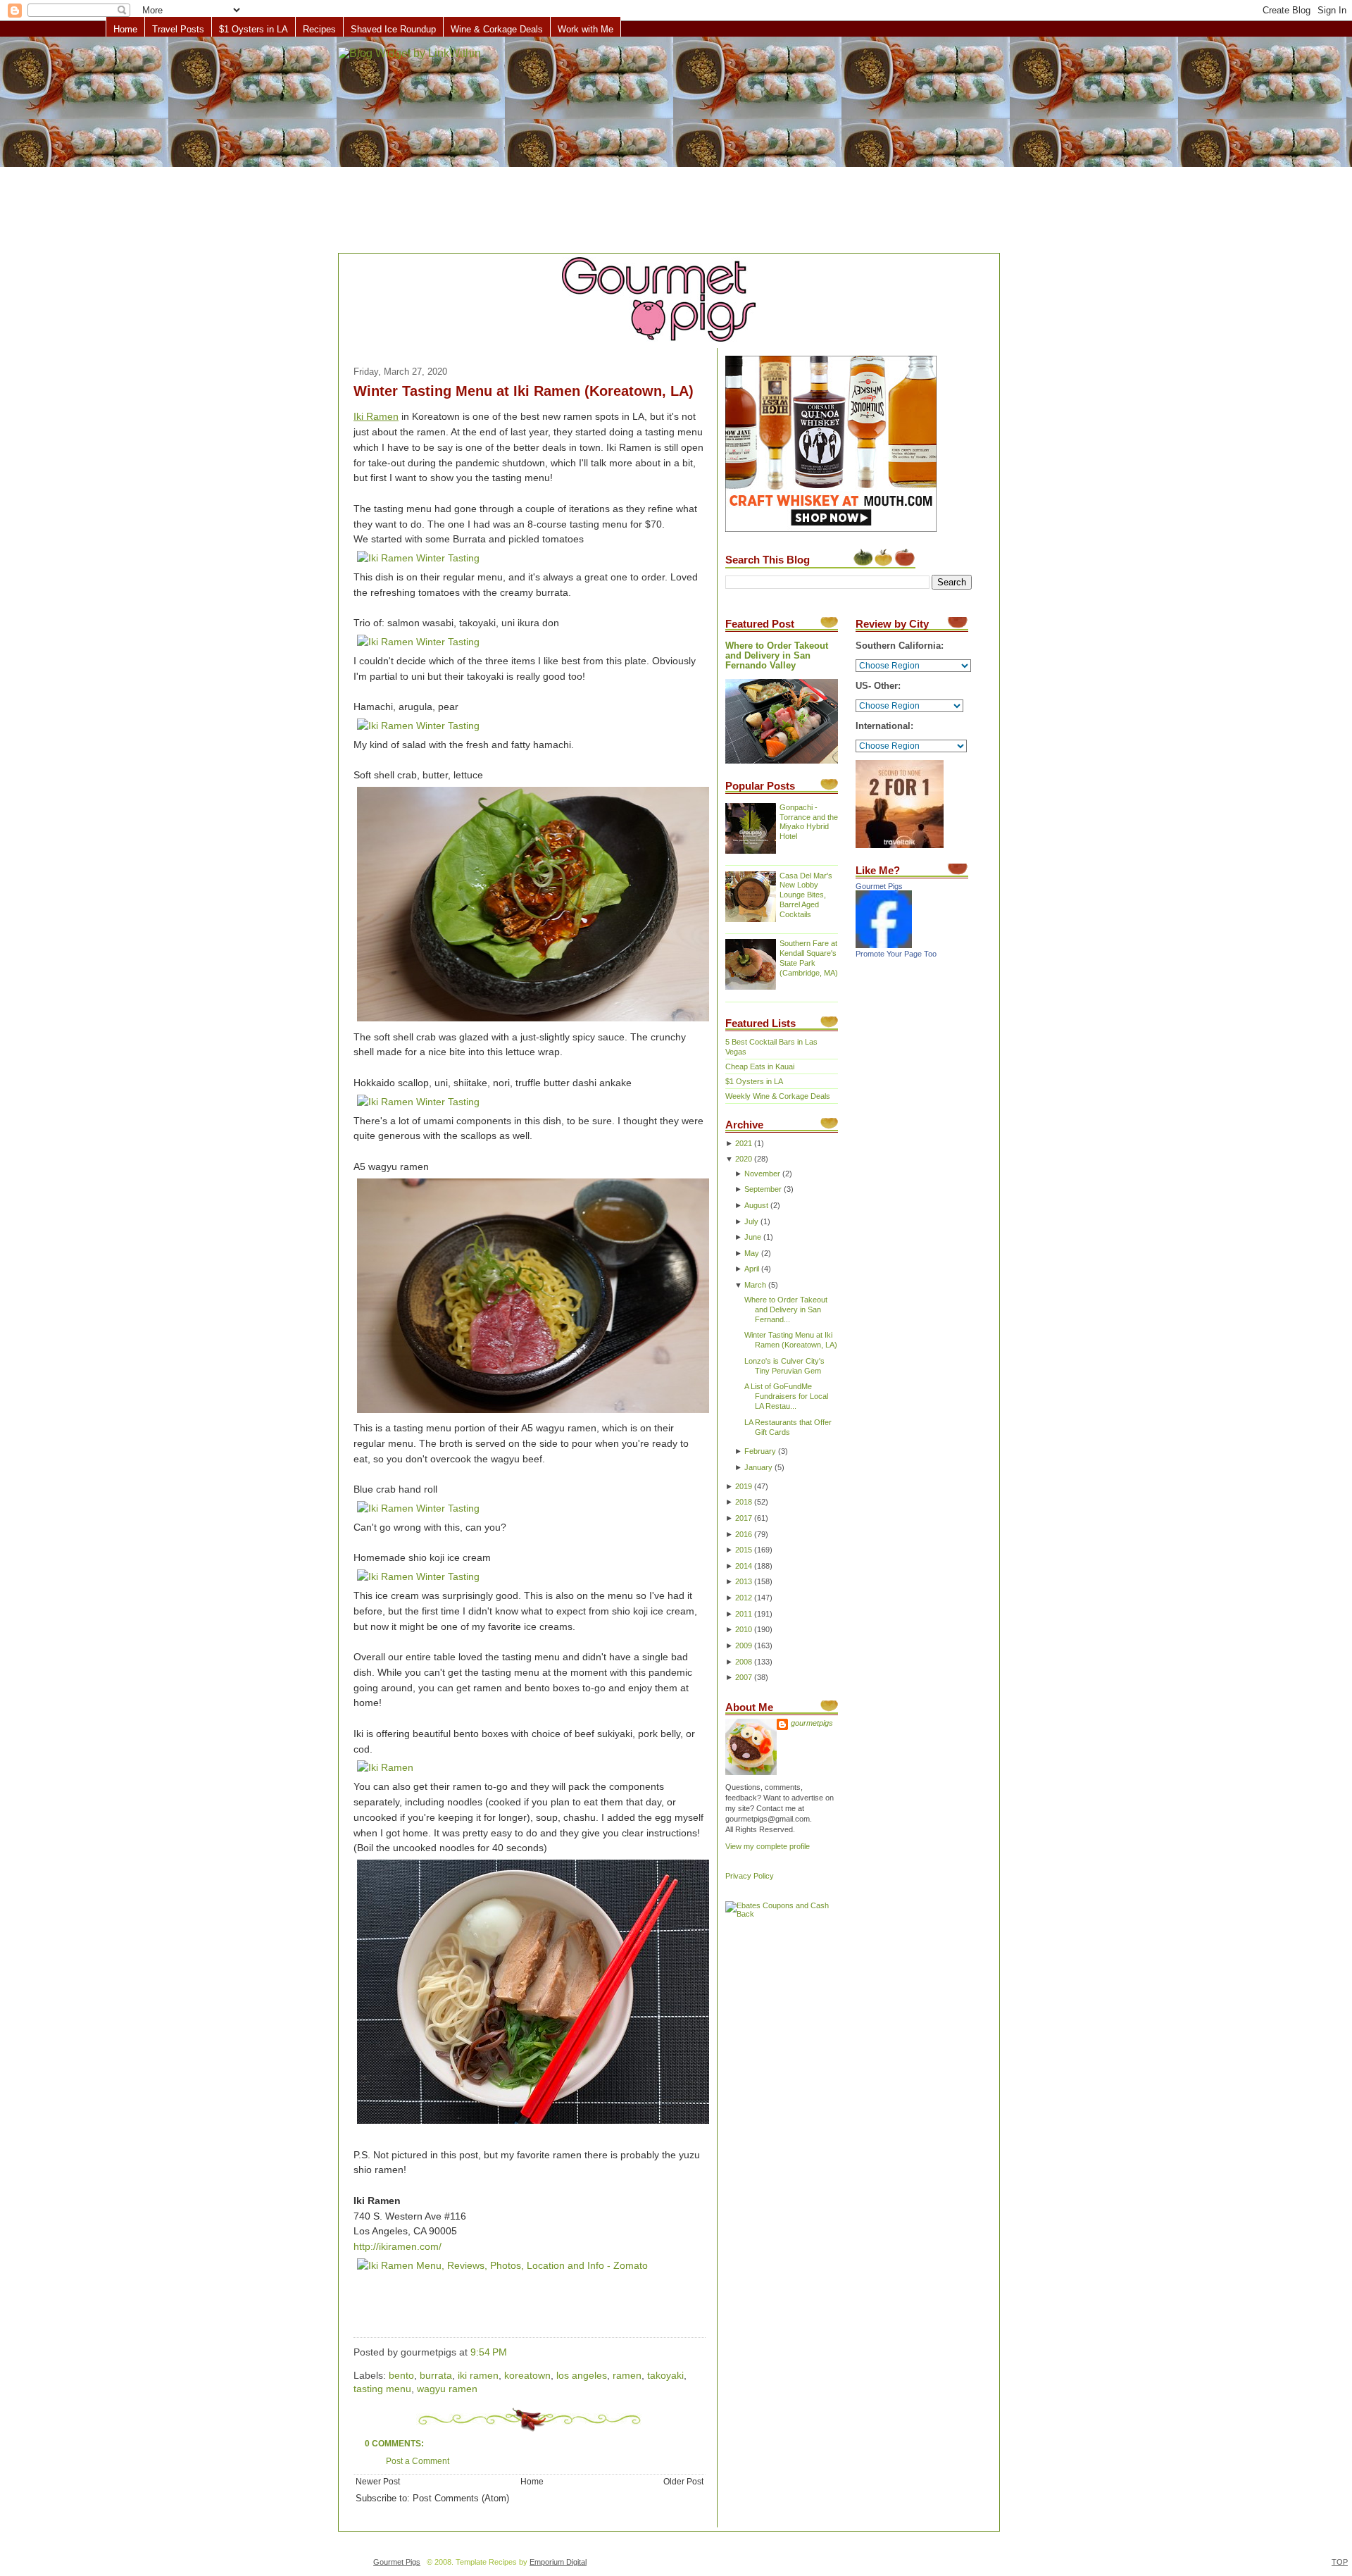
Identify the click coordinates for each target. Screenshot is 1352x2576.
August (756, 1205)
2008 (744, 1662)
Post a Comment (418, 2461)
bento (401, 2376)
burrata (436, 2376)
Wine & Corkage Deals (497, 29)
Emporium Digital (558, 2562)
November (762, 1174)
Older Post (683, 2481)
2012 (744, 1598)
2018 (744, 1502)
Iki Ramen (376, 417)
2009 (744, 1645)
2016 (744, 1534)
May (752, 1253)
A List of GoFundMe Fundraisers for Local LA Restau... (786, 1396)
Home (125, 29)
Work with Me (586, 29)
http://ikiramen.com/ (398, 2247)
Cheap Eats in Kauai (760, 1066)
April (752, 1269)
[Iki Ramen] (385, 1768)
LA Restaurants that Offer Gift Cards (788, 1427)
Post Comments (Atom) (461, 2499)
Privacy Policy (750, 1876)
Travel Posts (178, 29)
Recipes (319, 29)
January (758, 1467)
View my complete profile (768, 1846)
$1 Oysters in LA (254, 29)
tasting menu (382, 2389)
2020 (744, 1159)
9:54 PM (489, 2352)
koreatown (527, 2376)
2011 (744, 1614)
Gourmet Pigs (879, 886)
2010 (744, 1629)
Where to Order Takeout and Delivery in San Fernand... (786, 1309)
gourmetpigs (812, 1723)
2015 (744, 1550)
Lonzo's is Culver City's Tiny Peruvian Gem (784, 1366)
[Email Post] (511, 2352)
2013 (744, 1581)
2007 (744, 1677)
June (753, 1237)
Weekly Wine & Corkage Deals (778, 1096)
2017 (744, 1518)
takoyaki (665, 2376)
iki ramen (478, 2376)
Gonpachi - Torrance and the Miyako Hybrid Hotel (809, 822)
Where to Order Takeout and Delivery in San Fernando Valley (777, 656)
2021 (744, 1143)
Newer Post (378, 2481)
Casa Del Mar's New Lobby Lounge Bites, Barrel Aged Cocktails (806, 895)
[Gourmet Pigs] (884, 945)
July (751, 1221)
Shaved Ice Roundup (393, 29)
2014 (744, 1566)
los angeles (582, 2376)
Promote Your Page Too (896, 954)
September (763, 1189)
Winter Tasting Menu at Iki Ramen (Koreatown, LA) (524, 391)
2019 (744, 1486)
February (760, 1451)
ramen (627, 2376)
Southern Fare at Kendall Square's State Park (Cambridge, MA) (809, 958)
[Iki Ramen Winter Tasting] (418, 558)
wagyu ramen (447, 2389)
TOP (1340, 2562)
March (755, 1285)
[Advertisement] (676, 146)
